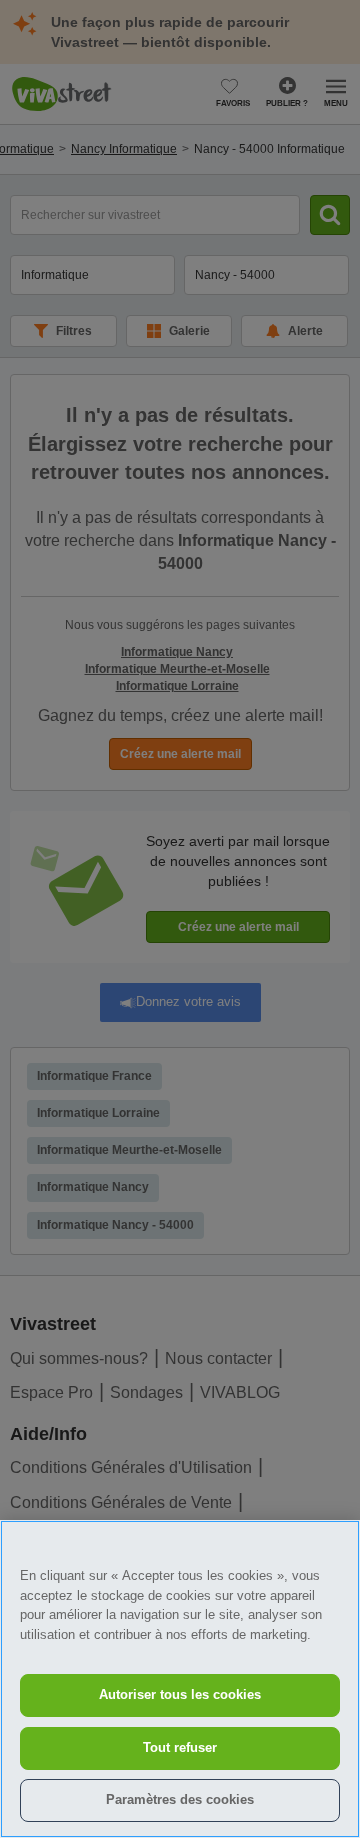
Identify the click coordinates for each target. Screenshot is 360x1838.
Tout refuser (180, 1747)
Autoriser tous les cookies (180, 1694)
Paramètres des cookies (180, 1799)
